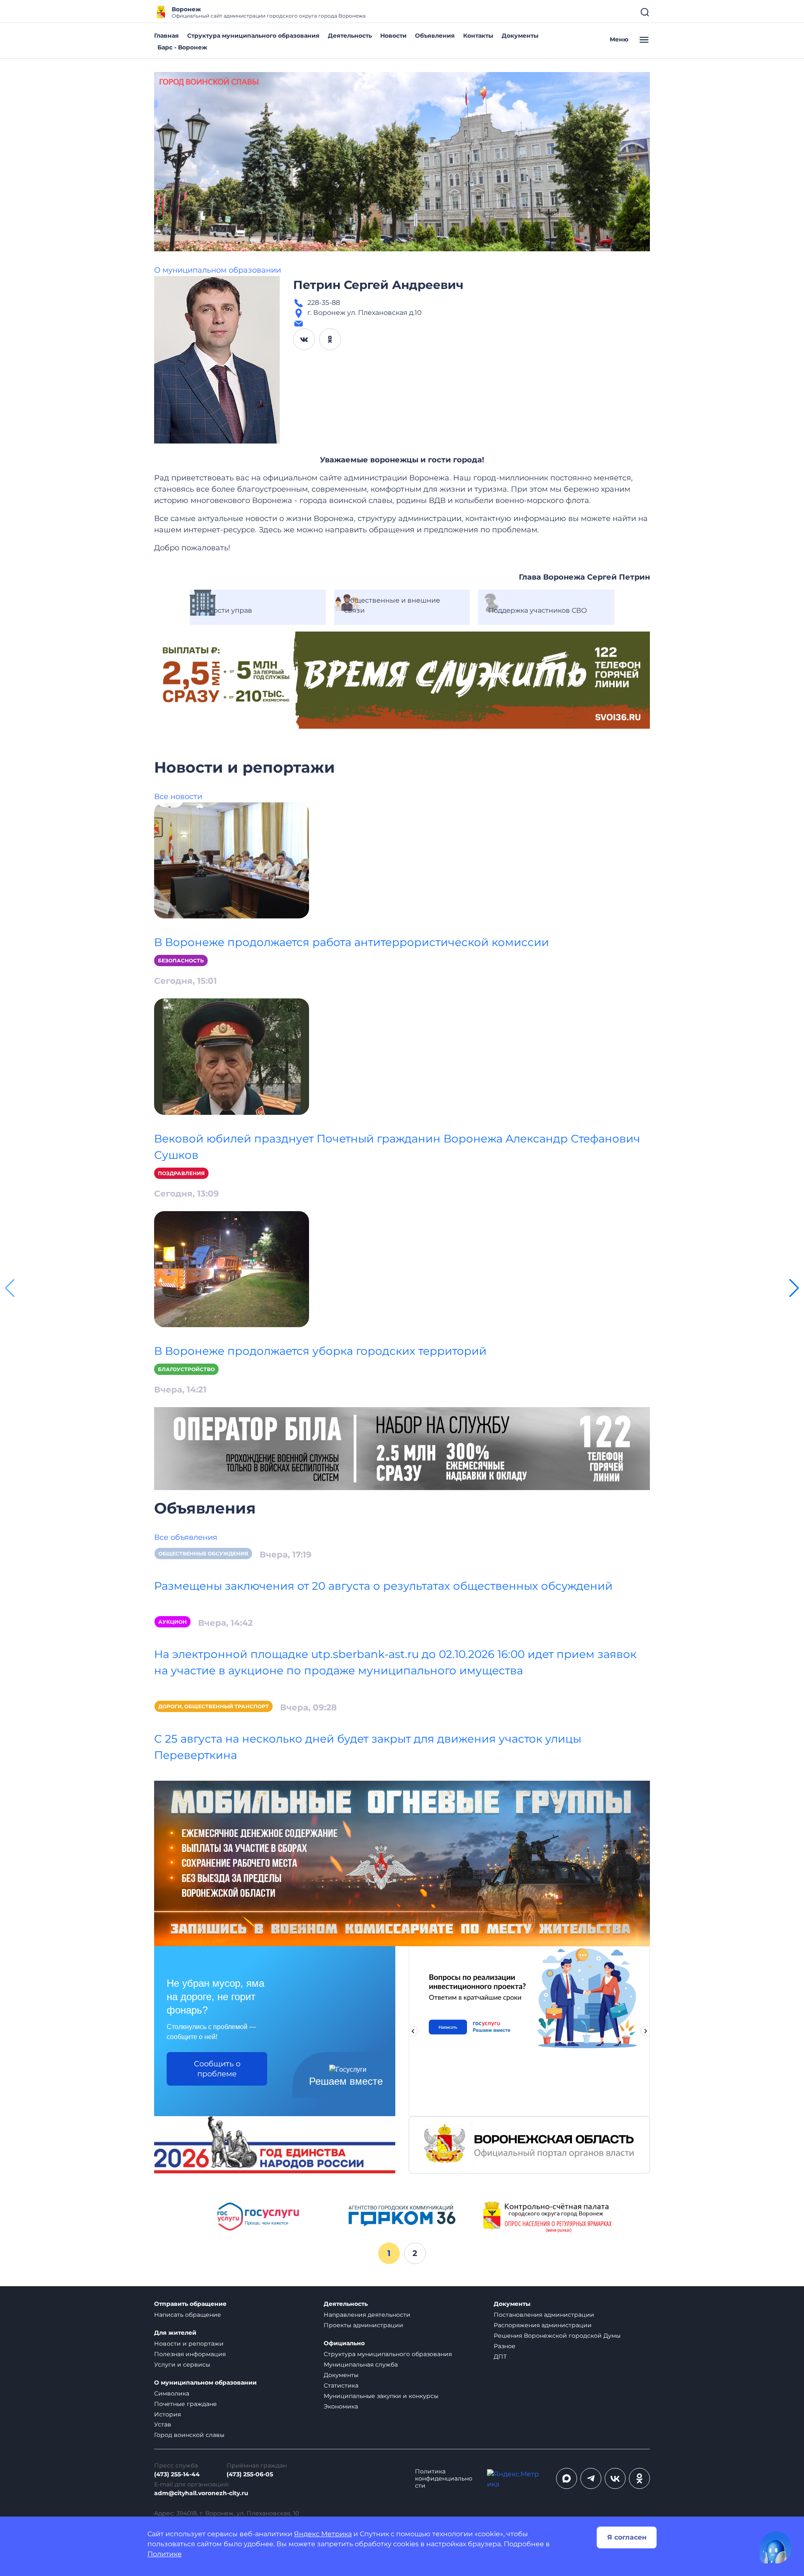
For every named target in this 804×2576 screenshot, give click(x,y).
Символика (172, 2393)
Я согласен (627, 2537)
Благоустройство (186, 1369)
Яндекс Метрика (323, 2534)
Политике (165, 2554)
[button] (794, 1288)
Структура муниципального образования (253, 36)
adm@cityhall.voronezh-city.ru (201, 2493)
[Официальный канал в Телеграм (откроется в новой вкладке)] (591, 2478)
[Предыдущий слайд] (413, 2031)
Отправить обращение (190, 2304)
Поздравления (181, 1173)
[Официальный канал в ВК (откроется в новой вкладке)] (615, 2478)
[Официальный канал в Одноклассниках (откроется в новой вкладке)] (639, 2478)
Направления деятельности (367, 2315)
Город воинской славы (189, 2435)
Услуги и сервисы (182, 2365)
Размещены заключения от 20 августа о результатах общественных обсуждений (383, 1586)
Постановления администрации (544, 2315)
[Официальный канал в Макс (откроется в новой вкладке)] (567, 2478)
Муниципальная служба (361, 2365)
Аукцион (173, 1622)
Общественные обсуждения (203, 1554)
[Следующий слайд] (646, 2031)
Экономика (341, 2406)
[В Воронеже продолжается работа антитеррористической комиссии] (232, 860)
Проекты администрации (363, 2325)
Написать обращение (188, 2315)
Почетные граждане (186, 2404)
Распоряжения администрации (543, 2325)
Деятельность (350, 36)
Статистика (341, 2385)
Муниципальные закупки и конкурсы (381, 2396)
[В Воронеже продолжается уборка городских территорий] (232, 1269)
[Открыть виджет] (776, 2548)
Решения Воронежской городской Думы (557, 2336)
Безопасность (181, 961)
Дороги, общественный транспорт (214, 1706)
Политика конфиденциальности (444, 2479)
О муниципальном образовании (218, 270)
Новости (393, 36)
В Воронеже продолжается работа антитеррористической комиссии (352, 942)
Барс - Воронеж (182, 47)
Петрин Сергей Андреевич (378, 285)
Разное (505, 2346)
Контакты (478, 36)
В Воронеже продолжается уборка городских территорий (320, 1351)
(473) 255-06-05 (250, 2474)
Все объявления (186, 1537)
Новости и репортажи (189, 2344)
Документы (520, 36)
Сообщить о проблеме (217, 2069)
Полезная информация (190, 2354)
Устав (163, 2424)
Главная (166, 36)
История (167, 2414)
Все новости (178, 797)
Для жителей (175, 2333)
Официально (344, 2343)
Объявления (435, 36)
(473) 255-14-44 (177, 2474)
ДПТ (500, 2357)
